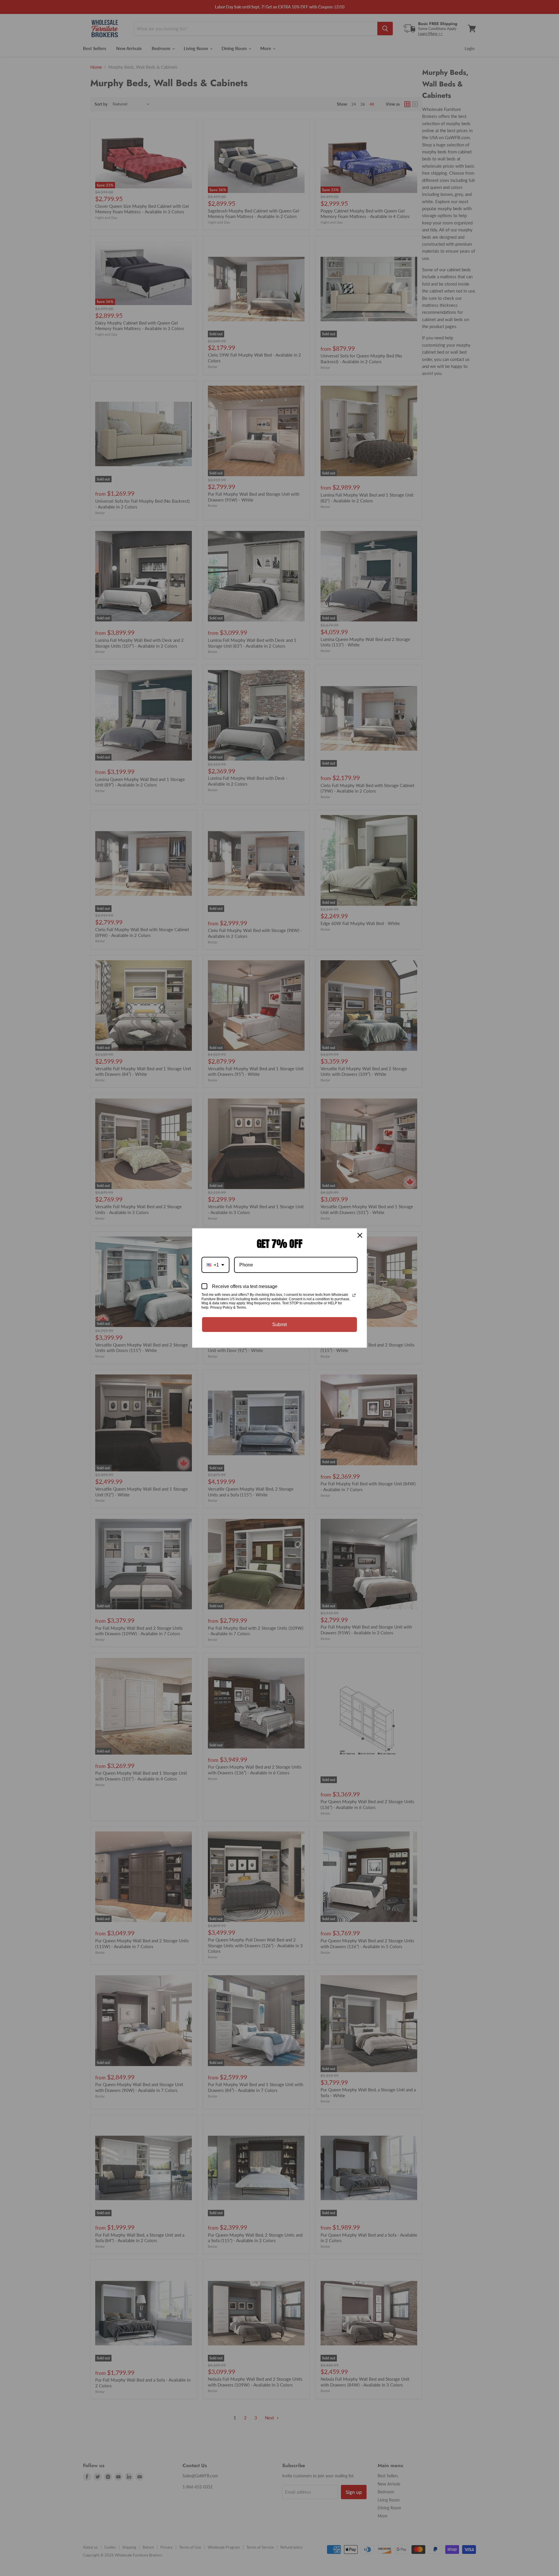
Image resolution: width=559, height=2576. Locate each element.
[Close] (360, 1235)
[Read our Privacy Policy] (354, 1295)
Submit (279, 1325)
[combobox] (215, 1265)
